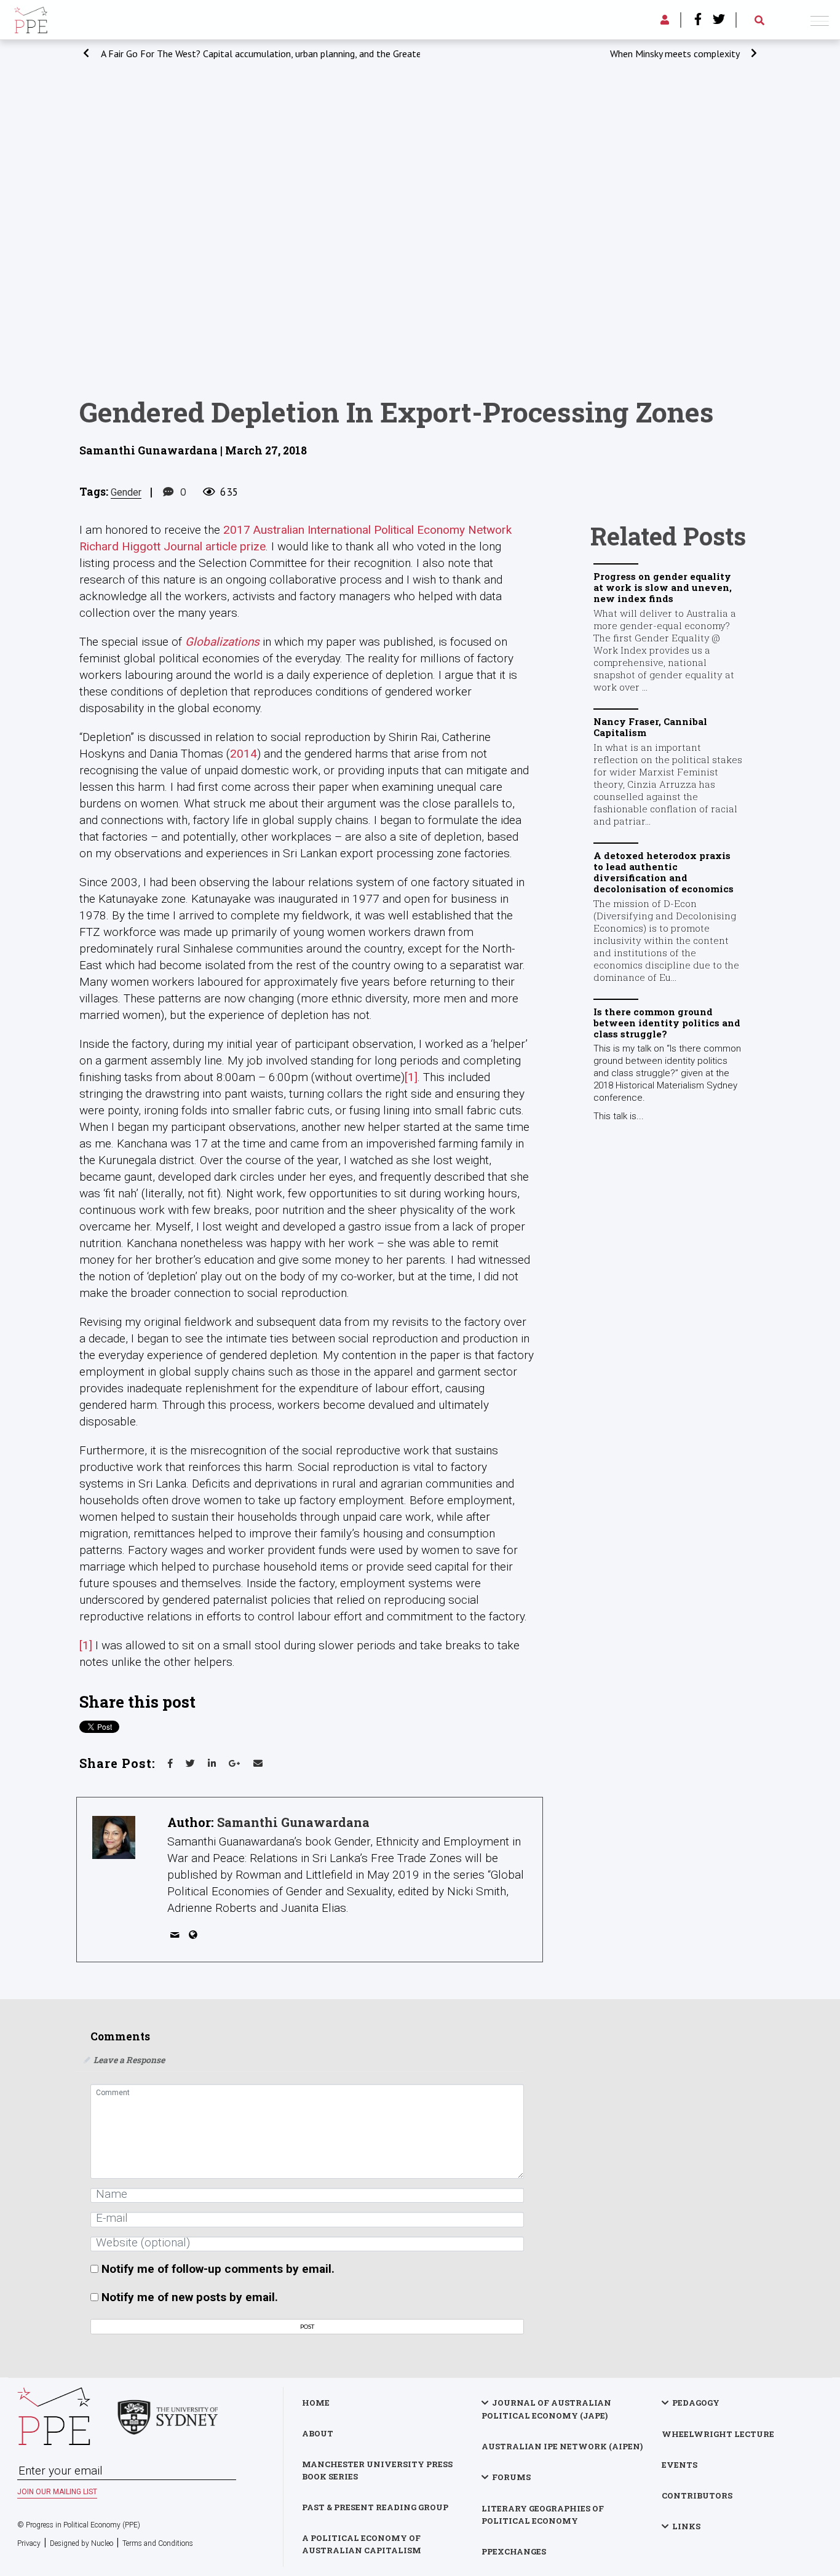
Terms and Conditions (158, 2543)
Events (680, 2465)
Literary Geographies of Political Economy (543, 2515)
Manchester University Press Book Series (377, 2470)
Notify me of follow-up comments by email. (218, 2269)
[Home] (31, 18)
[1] (411, 1077)
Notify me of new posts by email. (190, 2297)
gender (126, 492)
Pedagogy (696, 2403)
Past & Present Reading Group (375, 2507)
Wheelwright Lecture (718, 2434)
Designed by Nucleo (81, 2543)
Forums (511, 2477)
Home (316, 2403)
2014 (244, 754)
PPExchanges (514, 2551)
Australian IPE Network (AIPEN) (562, 2446)
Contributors (697, 2495)
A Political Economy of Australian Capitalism (362, 2544)
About (318, 2433)
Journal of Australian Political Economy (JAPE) (546, 2409)
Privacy (29, 2543)
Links (686, 2526)
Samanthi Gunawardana (293, 1822)
